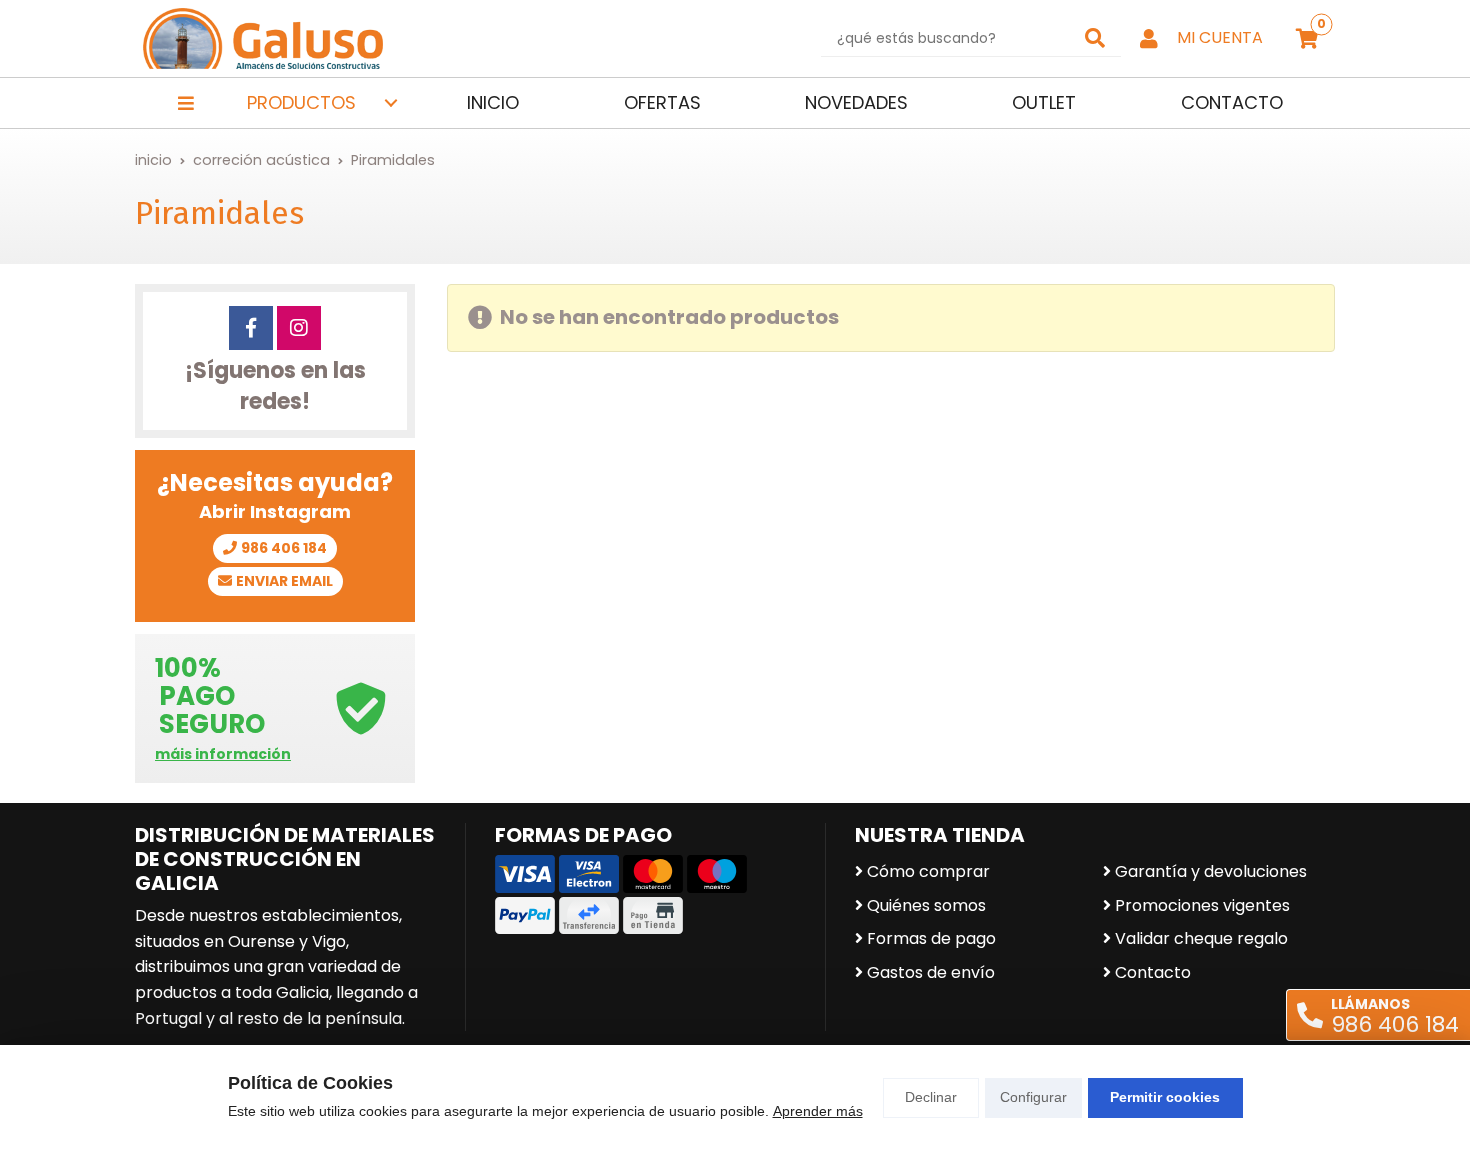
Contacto (1153, 972)
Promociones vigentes (1202, 905)
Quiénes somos (926, 905)
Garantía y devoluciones (1211, 871)
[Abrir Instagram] (299, 328)
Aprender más (818, 1111)
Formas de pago (931, 938)
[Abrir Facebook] (251, 328)
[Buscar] (1095, 39)
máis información (223, 754)
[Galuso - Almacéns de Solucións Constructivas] (263, 38)
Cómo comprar (928, 871)
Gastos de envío (931, 972)
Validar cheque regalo (1201, 938)
